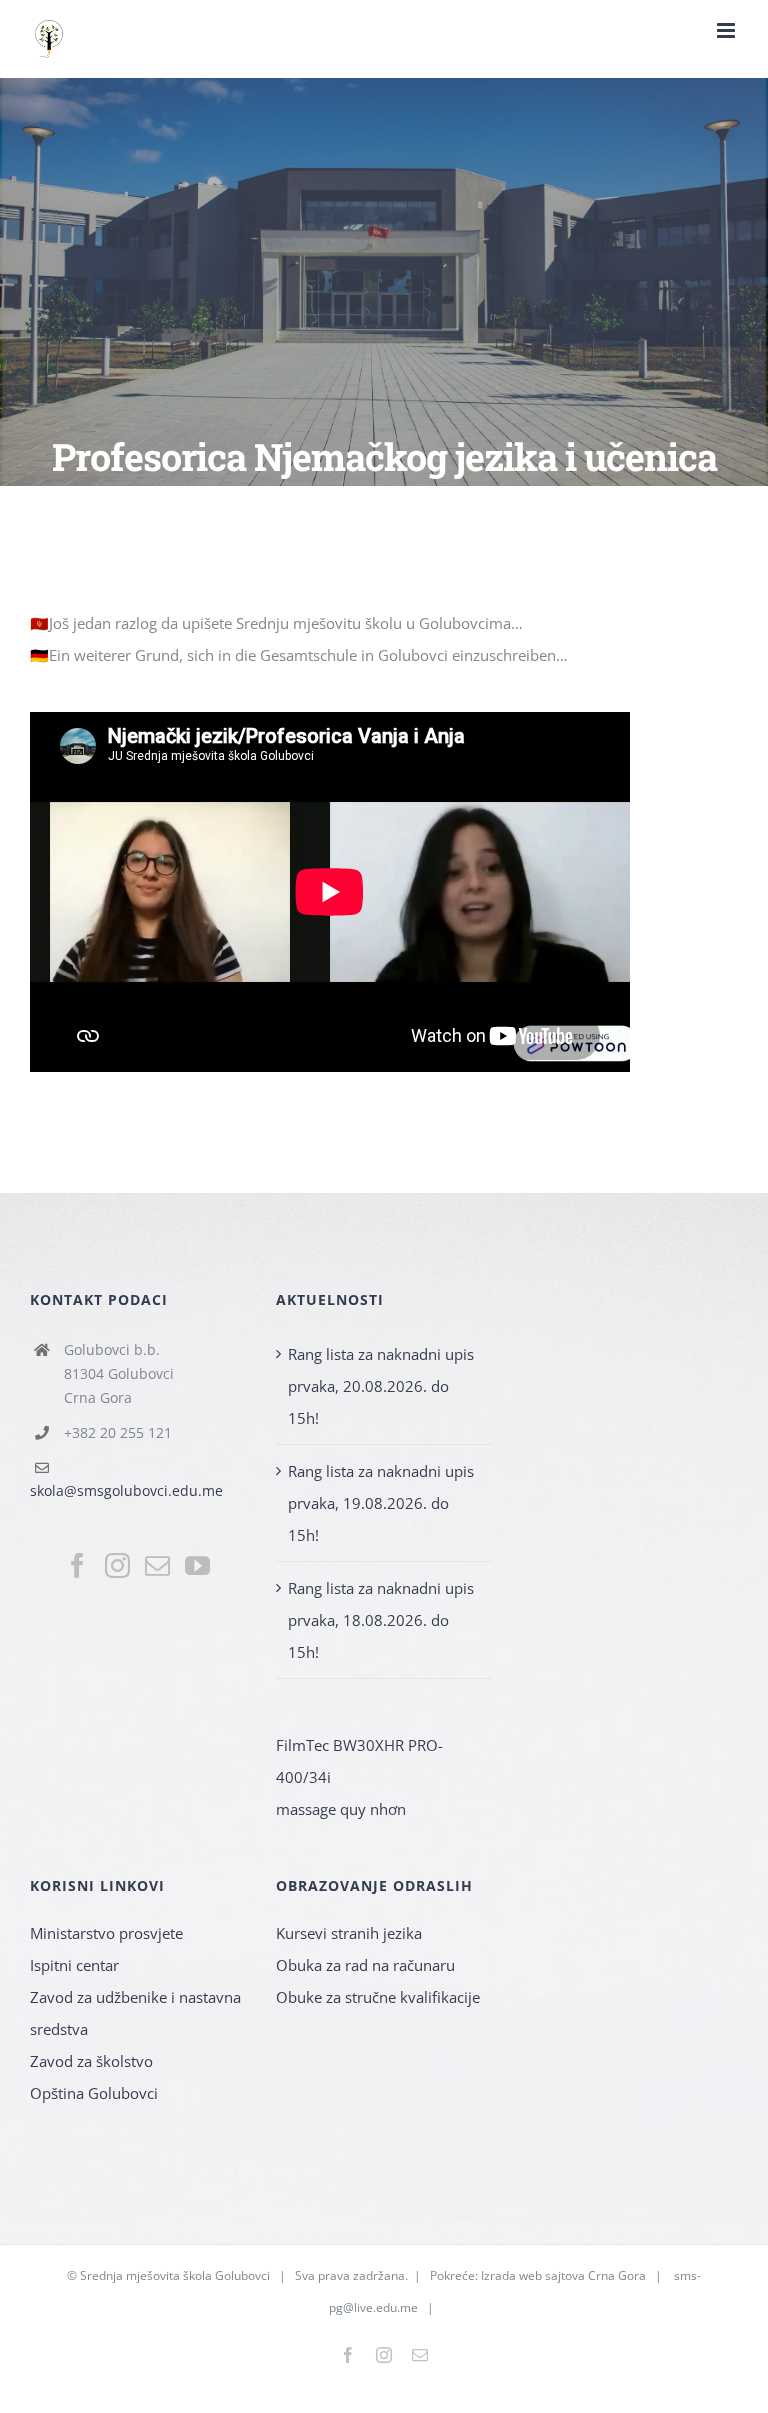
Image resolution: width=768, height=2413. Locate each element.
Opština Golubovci (94, 2093)
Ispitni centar (74, 1965)
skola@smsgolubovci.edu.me (126, 1490)
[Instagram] (117, 1565)
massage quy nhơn (341, 1809)
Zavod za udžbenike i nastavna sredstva (135, 2013)
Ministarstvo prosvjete (106, 1933)
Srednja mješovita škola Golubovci (175, 2275)
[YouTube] (197, 1565)
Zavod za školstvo (91, 2061)
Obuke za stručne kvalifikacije (378, 1997)
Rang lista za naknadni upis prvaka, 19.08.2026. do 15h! (381, 1503)
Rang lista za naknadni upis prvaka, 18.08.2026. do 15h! (381, 1620)
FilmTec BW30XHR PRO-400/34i (359, 1761)
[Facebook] (77, 1565)
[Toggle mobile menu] (727, 30)
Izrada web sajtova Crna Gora (563, 2275)
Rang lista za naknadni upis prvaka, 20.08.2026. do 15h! (381, 1386)
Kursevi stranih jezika (349, 1933)
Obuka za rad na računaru (365, 1965)
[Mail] (157, 1565)
